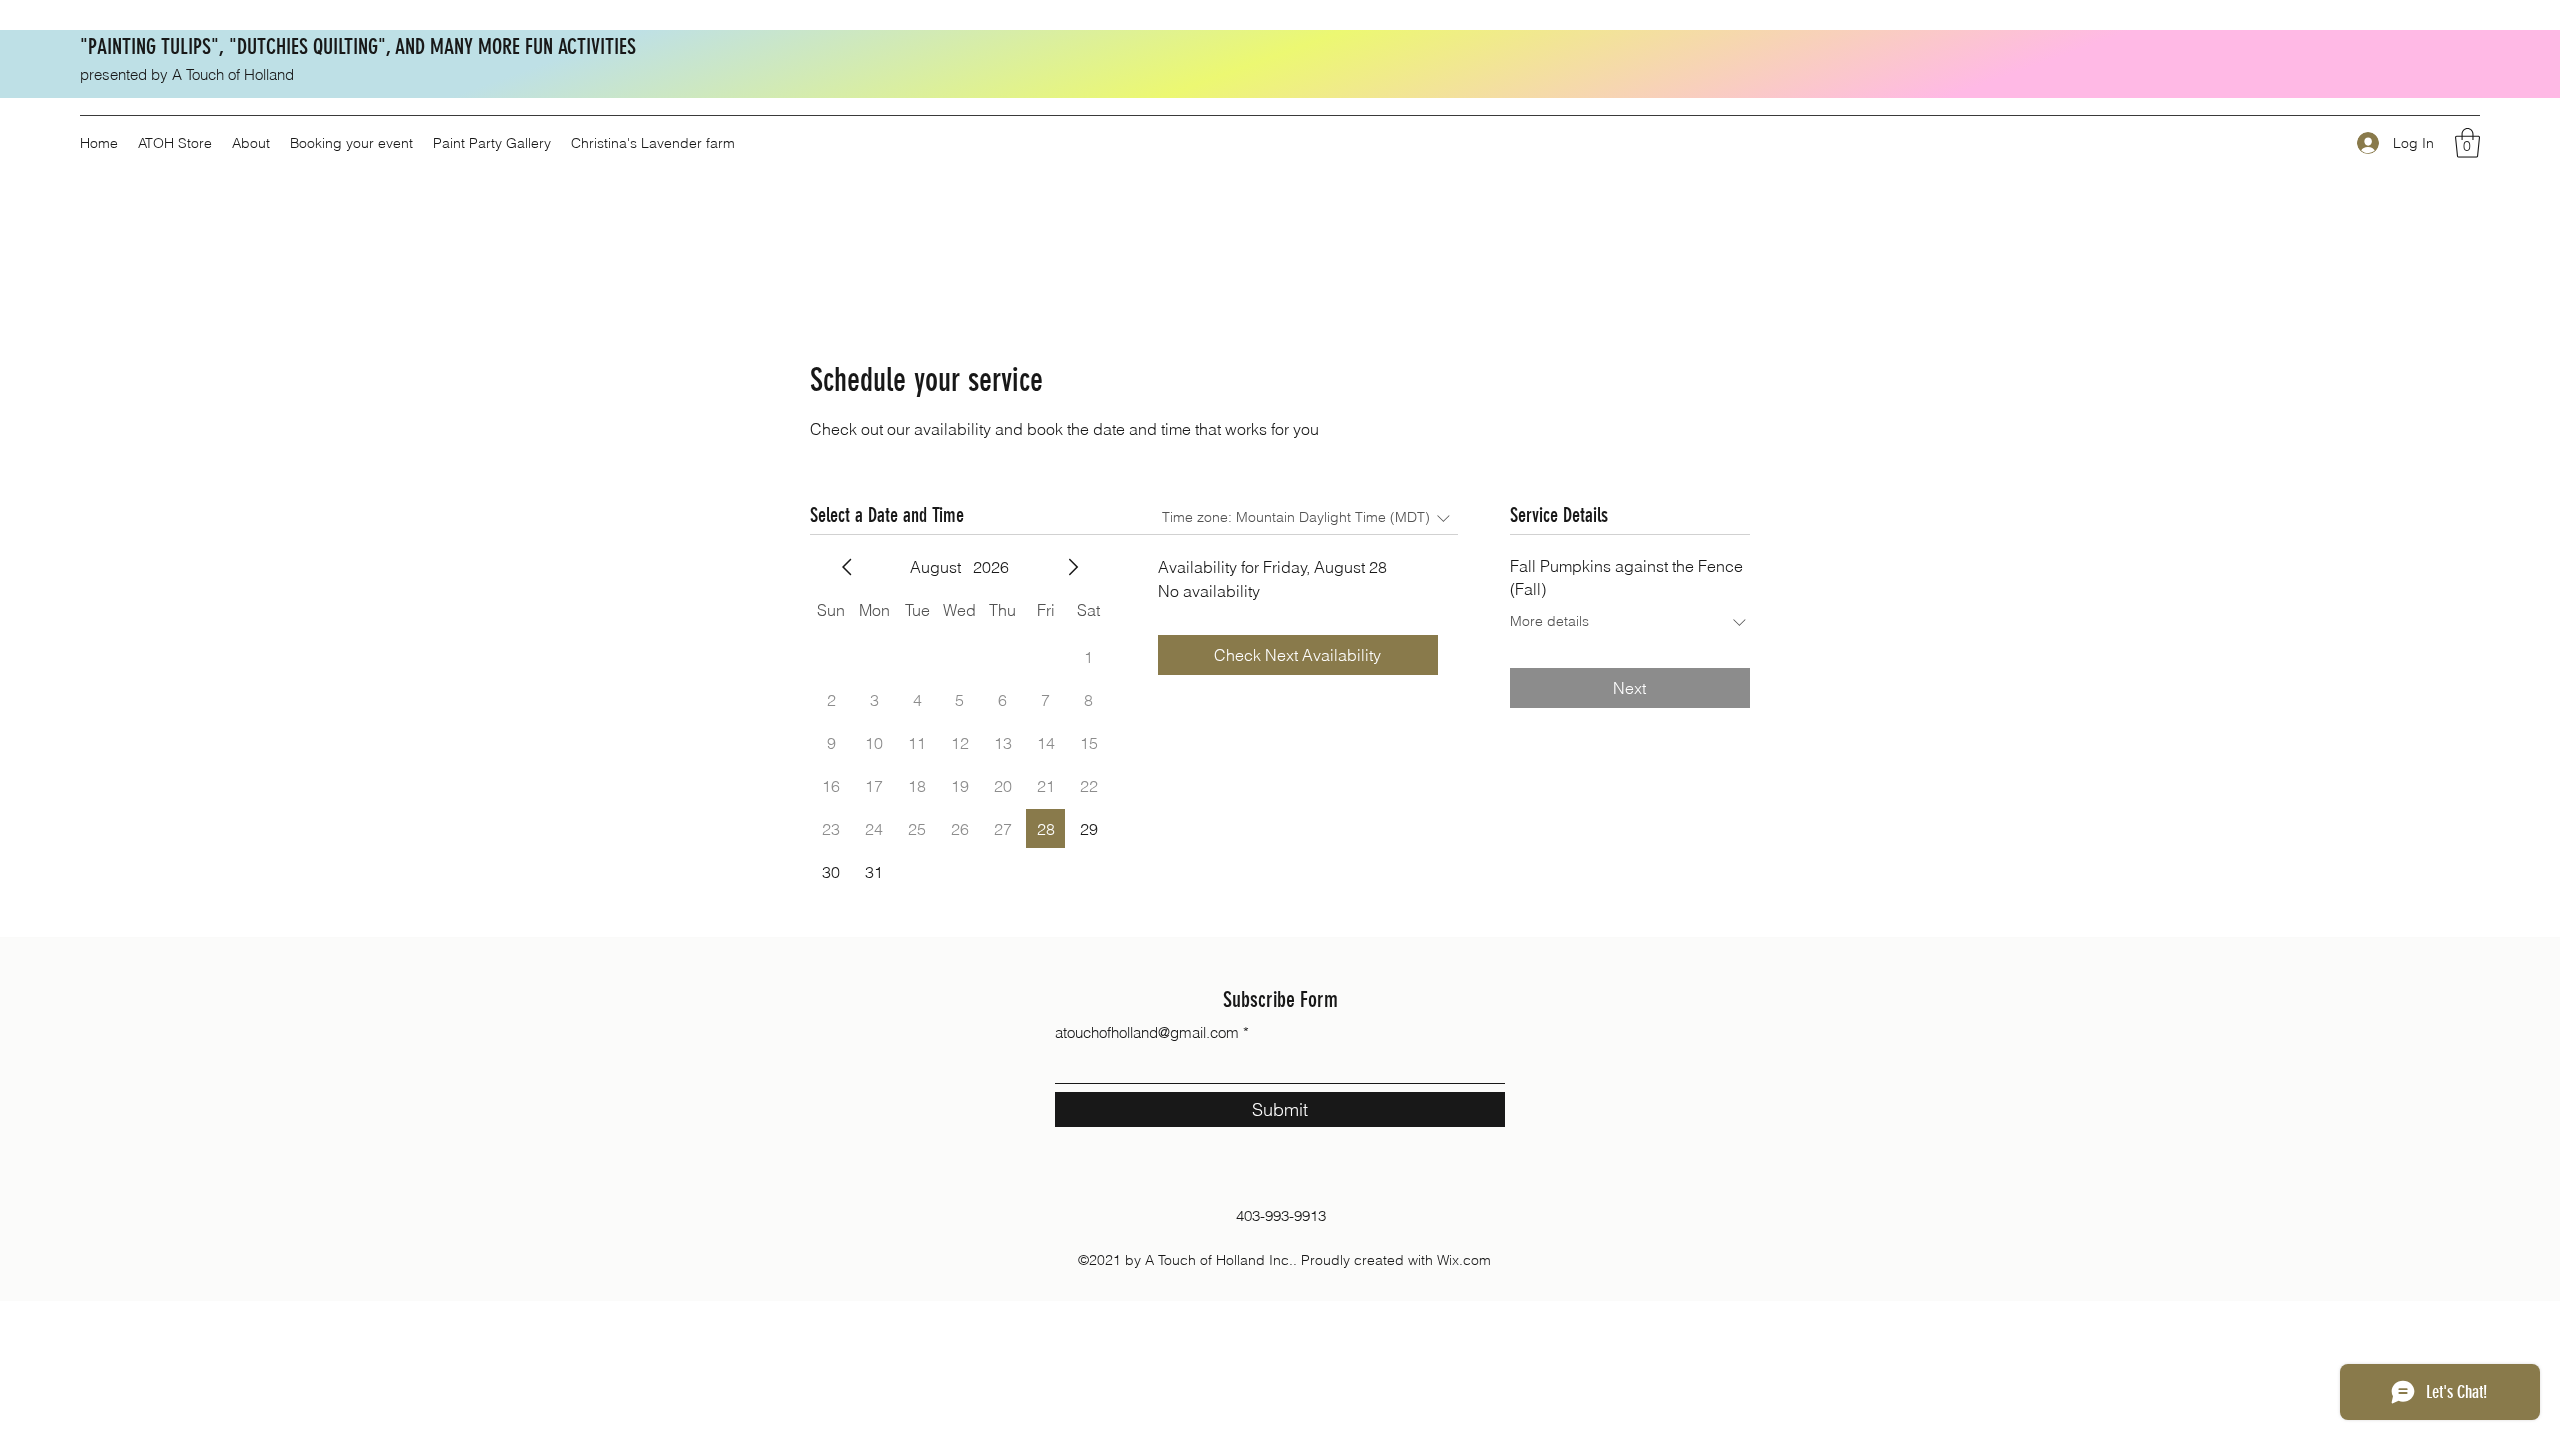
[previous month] (847, 567)
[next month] (1073, 567)
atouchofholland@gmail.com (1147, 1032)
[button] (2467, 143)
